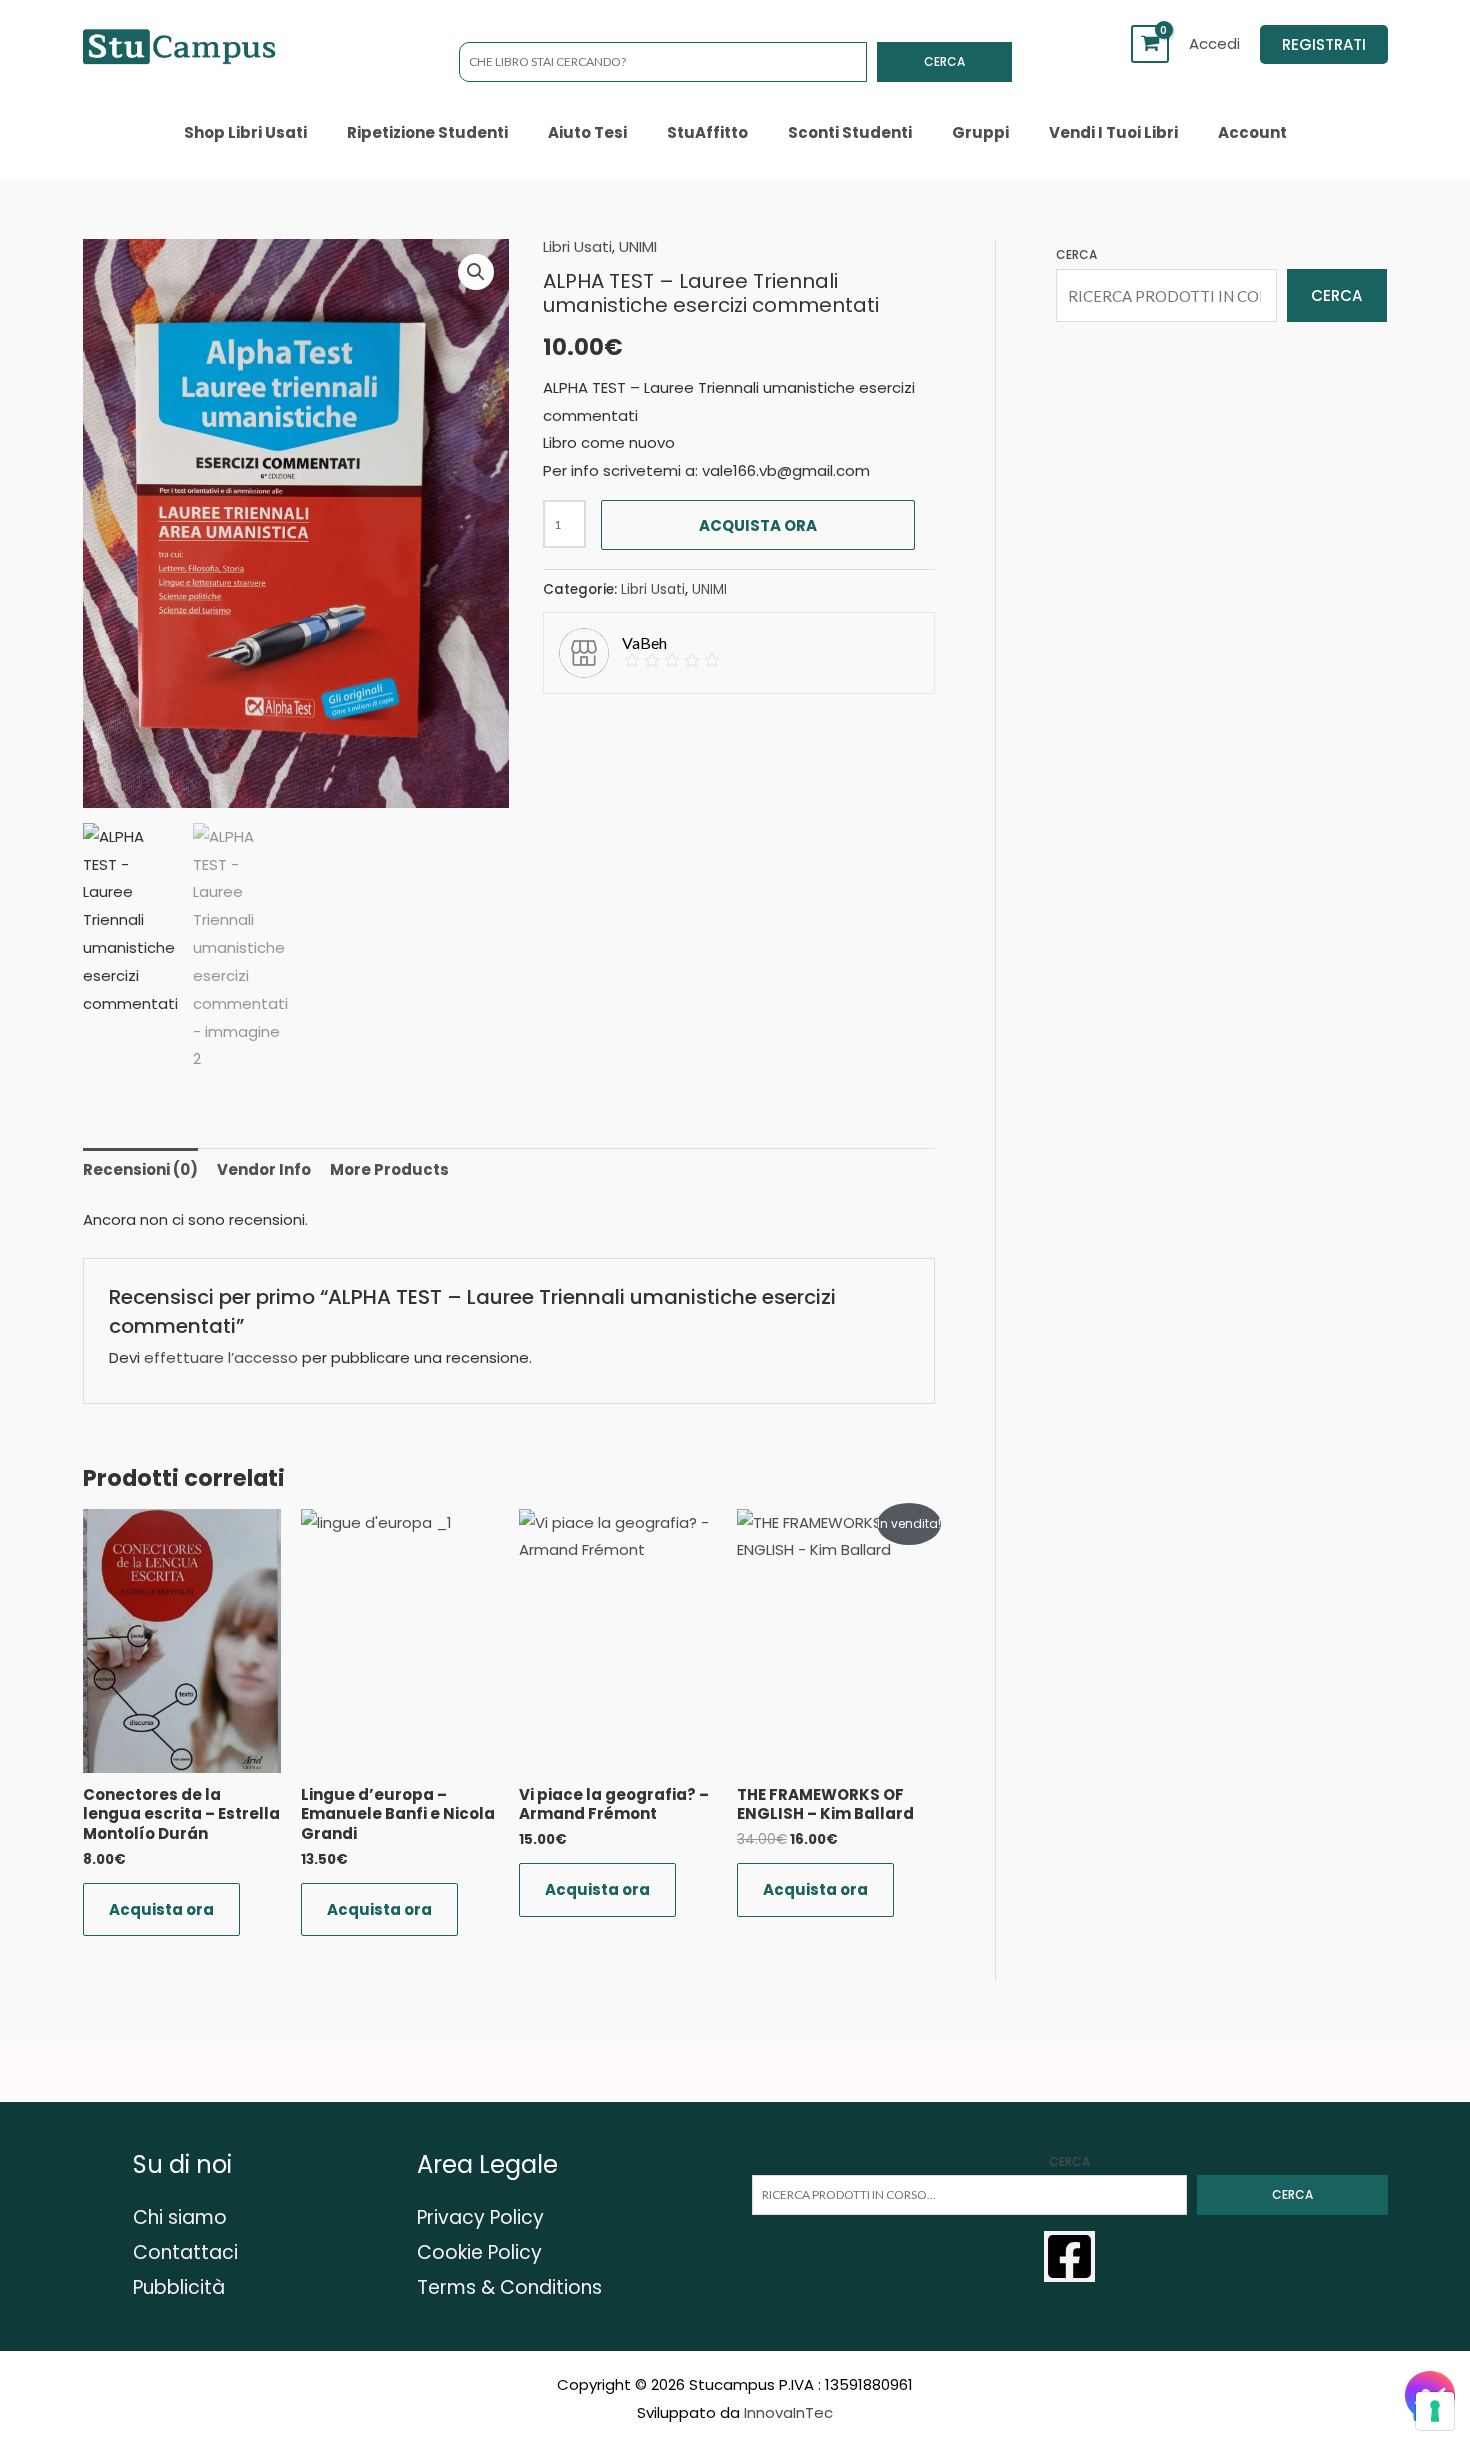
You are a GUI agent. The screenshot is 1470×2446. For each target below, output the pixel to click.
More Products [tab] (389, 1169)
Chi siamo (180, 2217)
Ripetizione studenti (427, 132)
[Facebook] (1069, 2256)
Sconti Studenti (850, 132)
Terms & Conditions (509, 2287)
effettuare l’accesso (221, 1357)
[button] (1324, 44)
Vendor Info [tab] (264, 1169)
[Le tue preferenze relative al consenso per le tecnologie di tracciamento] (1435, 2411)
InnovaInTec (788, 2412)
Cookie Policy (479, 2252)
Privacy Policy (480, 2217)
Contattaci (185, 2252)
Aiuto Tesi (587, 132)
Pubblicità (179, 2287)
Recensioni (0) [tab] (140, 1169)
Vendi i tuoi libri (1113, 132)
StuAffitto (707, 132)
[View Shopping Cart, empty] (1150, 44)
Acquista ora (758, 525)
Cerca (944, 61)
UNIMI (638, 246)
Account (1252, 132)
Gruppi (980, 132)
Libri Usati (577, 246)
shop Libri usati (245, 132)
